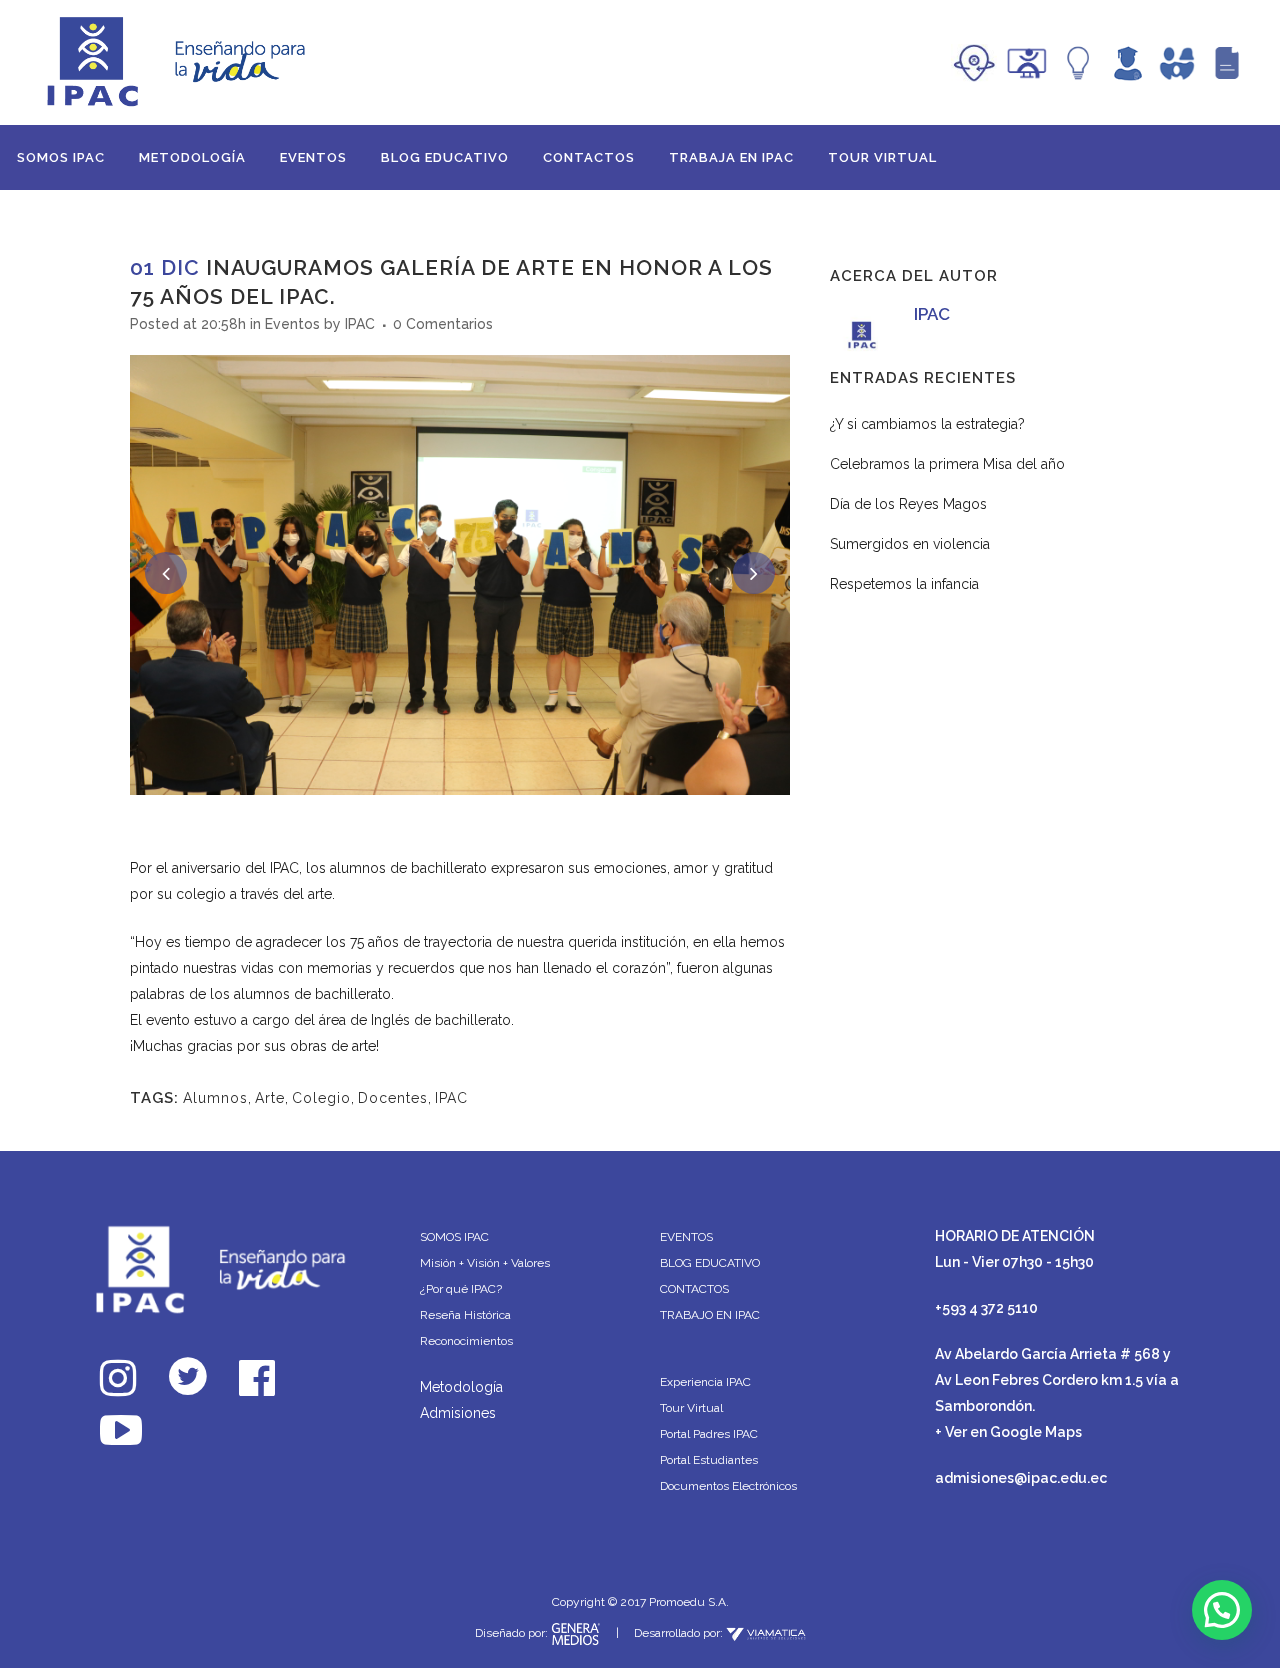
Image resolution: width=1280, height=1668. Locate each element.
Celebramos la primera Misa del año (947, 464)
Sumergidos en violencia (910, 544)
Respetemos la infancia (904, 584)
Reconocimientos (466, 1341)
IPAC (360, 324)
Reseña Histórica (465, 1315)
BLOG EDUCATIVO (710, 1263)
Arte (270, 1098)
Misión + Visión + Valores (485, 1263)
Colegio (321, 1098)
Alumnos (215, 1098)
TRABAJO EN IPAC (710, 1315)
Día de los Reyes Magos (908, 504)
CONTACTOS (694, 1289)
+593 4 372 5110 (986, 1308)
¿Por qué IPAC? (461, 1289)
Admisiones (458, 1413)
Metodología (461, 1387)
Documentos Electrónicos (728, 1486)
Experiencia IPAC (705, 1382)
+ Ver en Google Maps (1008, 1432)
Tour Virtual (691, 1408)
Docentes (393, 1098)
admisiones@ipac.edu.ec (1021, 1478)
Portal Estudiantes (709, 1460)
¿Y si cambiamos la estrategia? (927, 424)
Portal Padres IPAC (709, 1434)
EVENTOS (686, 1237)
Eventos (292, 324)
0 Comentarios (443, 324)
